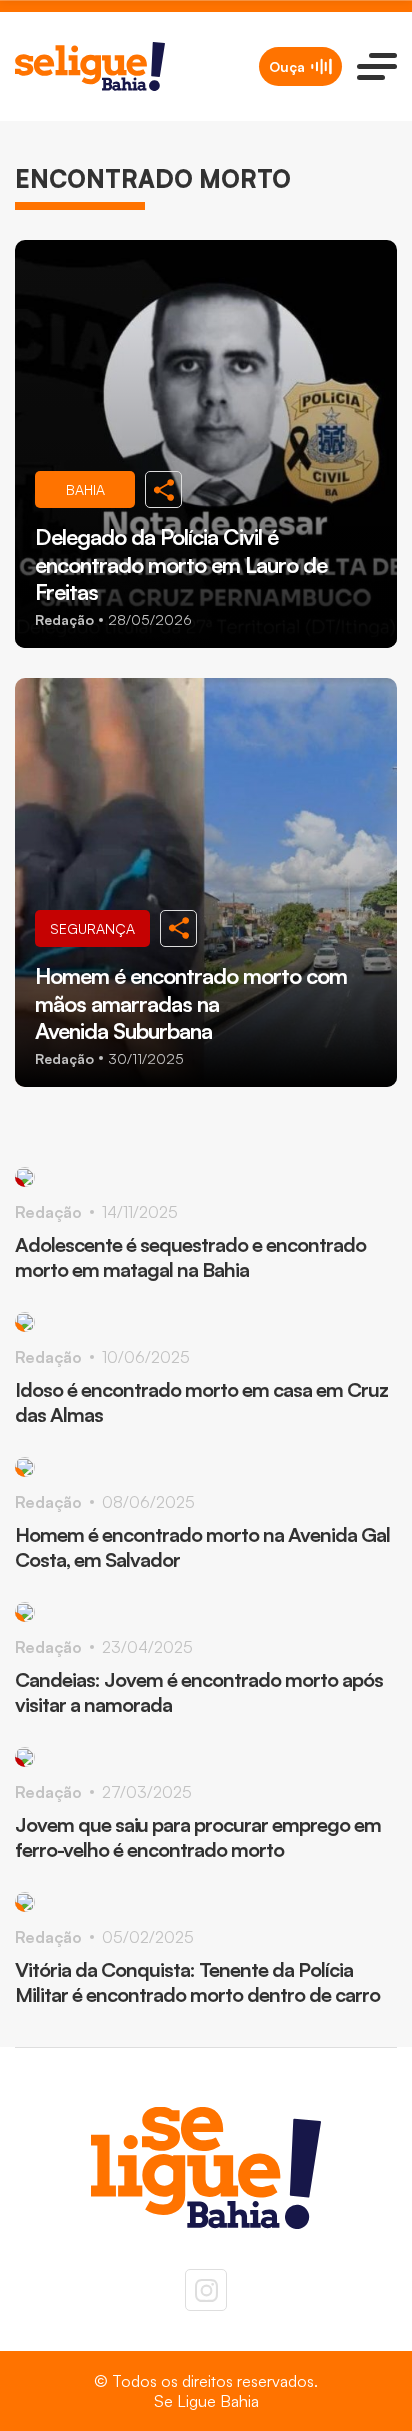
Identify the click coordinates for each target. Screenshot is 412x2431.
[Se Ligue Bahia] (90, 66)
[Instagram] (206, 2290)
